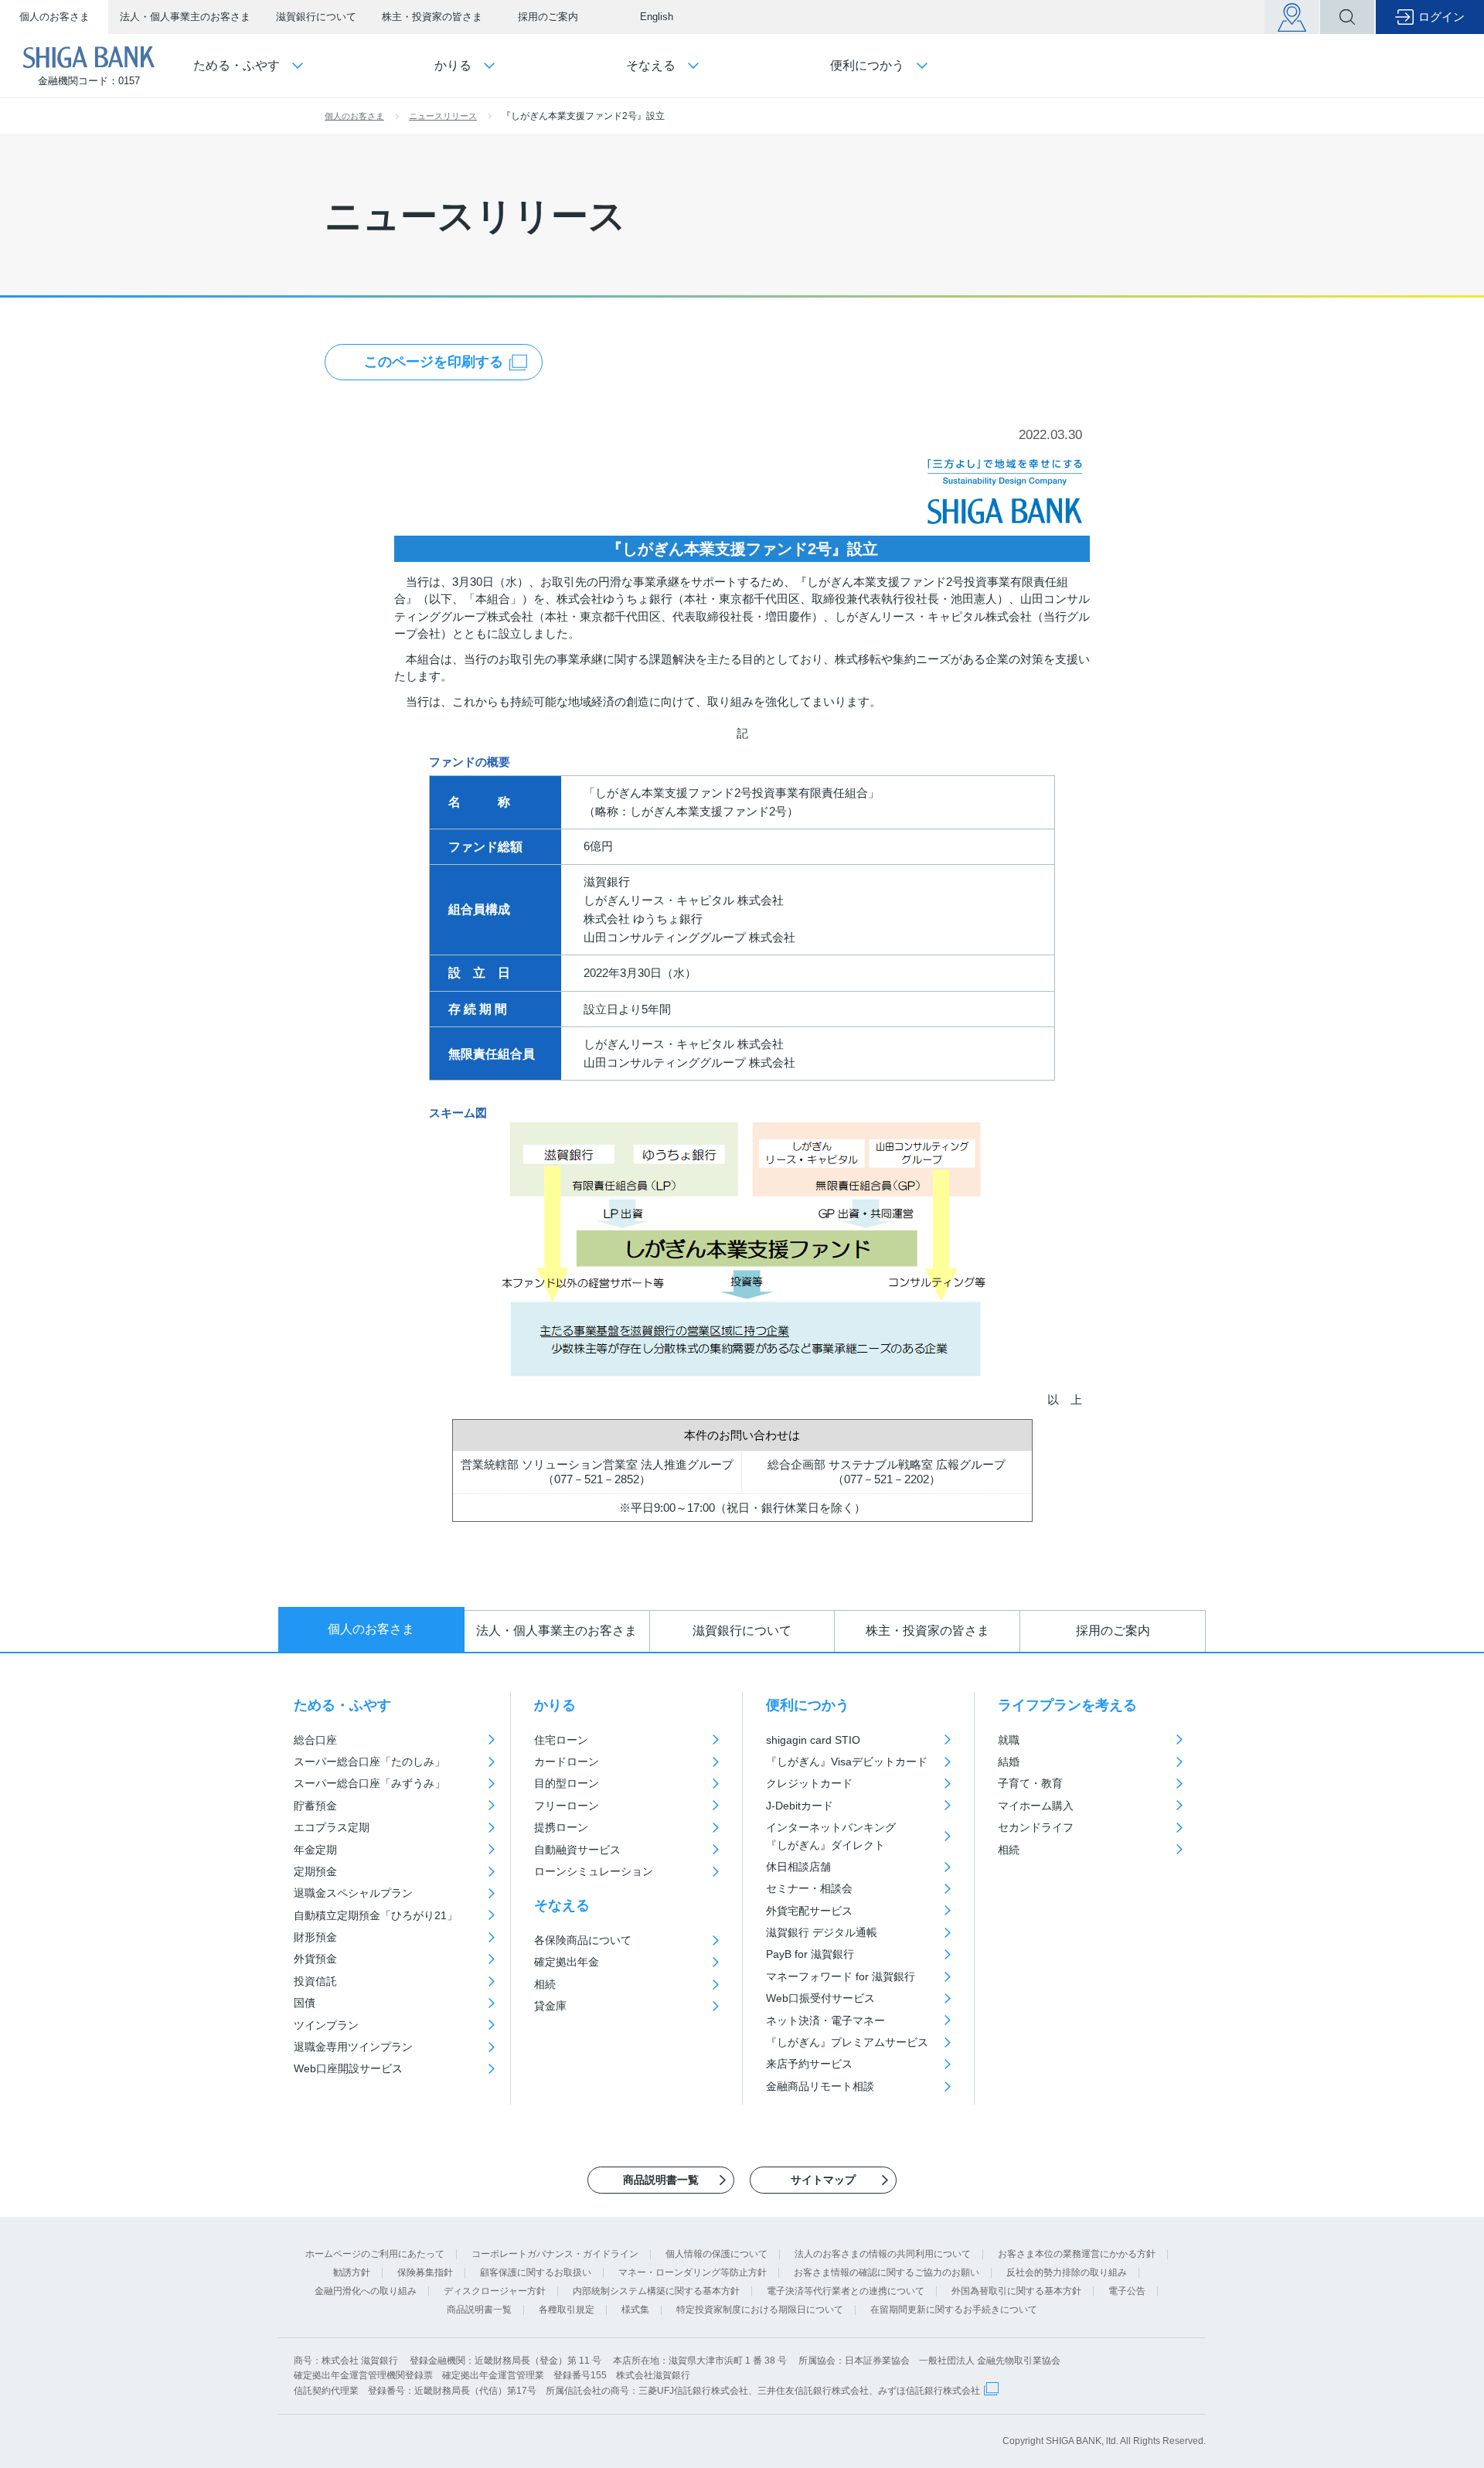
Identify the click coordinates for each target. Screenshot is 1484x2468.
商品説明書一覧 (479, 2310)
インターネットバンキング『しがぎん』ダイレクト (831, 1836)
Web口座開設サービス (348, 2068)
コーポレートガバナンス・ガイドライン (555, 2254)
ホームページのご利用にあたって (375, 2254)
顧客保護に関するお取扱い (536, 2272)
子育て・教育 (1030, 1783)
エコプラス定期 (332, 1827)
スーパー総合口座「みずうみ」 (369, 1783)
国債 (305, 2003)
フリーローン (567, 1806)
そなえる (562, 1905)
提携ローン (561, 1827)
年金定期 (315, 1850)
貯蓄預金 (315, 1806)
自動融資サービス (577, 1850)
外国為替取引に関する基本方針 (1016, 2291)
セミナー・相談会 (809, 1888)
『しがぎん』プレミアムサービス (847, 2042)
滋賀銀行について (316, 17)
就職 (1009, 1740)
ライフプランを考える (1067, 1705)
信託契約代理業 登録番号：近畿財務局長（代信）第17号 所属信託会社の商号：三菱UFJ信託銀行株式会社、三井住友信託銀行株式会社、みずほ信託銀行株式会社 (637, 2391)
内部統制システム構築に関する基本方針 (656, 2291)
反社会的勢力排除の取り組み (1067, 2272)
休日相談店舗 (798, 1867)
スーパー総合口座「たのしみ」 (369, 1762)
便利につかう (808, 1705)
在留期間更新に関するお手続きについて (954, 2310)
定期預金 (315, 1871)
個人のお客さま (54, 17)
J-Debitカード (800, 1806)
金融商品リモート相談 (820, 2086)
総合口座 (315, 1740)
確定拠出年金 (567, 1962)
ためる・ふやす (342, 1705)
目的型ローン (567, 1783)
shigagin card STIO (813, 1740)
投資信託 (315, 1981)
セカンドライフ (1036, 1827)
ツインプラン (326, 2025)
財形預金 (315, 1937)
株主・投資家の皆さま (432, 17)
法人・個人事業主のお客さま (185, 17)
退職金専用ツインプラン (353, 2047)
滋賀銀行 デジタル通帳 (822, 1932)
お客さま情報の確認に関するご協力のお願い (887, 2272)
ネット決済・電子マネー (825, 2020)
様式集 (635, 2310)
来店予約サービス (809, 2064)
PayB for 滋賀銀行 (810, 1954)
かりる (555, 1705)
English (657, 17)
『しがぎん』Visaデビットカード (847, 1762)
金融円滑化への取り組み (366, 2291)
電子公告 (1127, 2291)
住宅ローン (561, 1740)
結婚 (1009, 1762)
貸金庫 (550, 2006)
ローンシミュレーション (594, 1871)
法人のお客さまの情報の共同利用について (883, 2254)
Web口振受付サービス (820, 1998)
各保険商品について (583, 1940)
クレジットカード (809, 1783)
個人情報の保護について (716, 2254)
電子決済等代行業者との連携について (846, 2291)
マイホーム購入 (1036, 1806)
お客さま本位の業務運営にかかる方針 (1077, 2254)
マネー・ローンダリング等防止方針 (693, 2272)
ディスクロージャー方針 (495, 2291)
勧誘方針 (352, 2272)
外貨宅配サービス (809, 1911)
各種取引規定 (567, 2310)
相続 (545, 1984)
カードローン (567, 1762)
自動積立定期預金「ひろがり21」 (376, 1915)
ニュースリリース (443, 116)
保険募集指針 (425, 2272)
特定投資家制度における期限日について (760, 2310)
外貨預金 (315, 1959)
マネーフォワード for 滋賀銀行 (841, 1976)
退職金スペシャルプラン (353, 1893)
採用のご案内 (548, 17)
